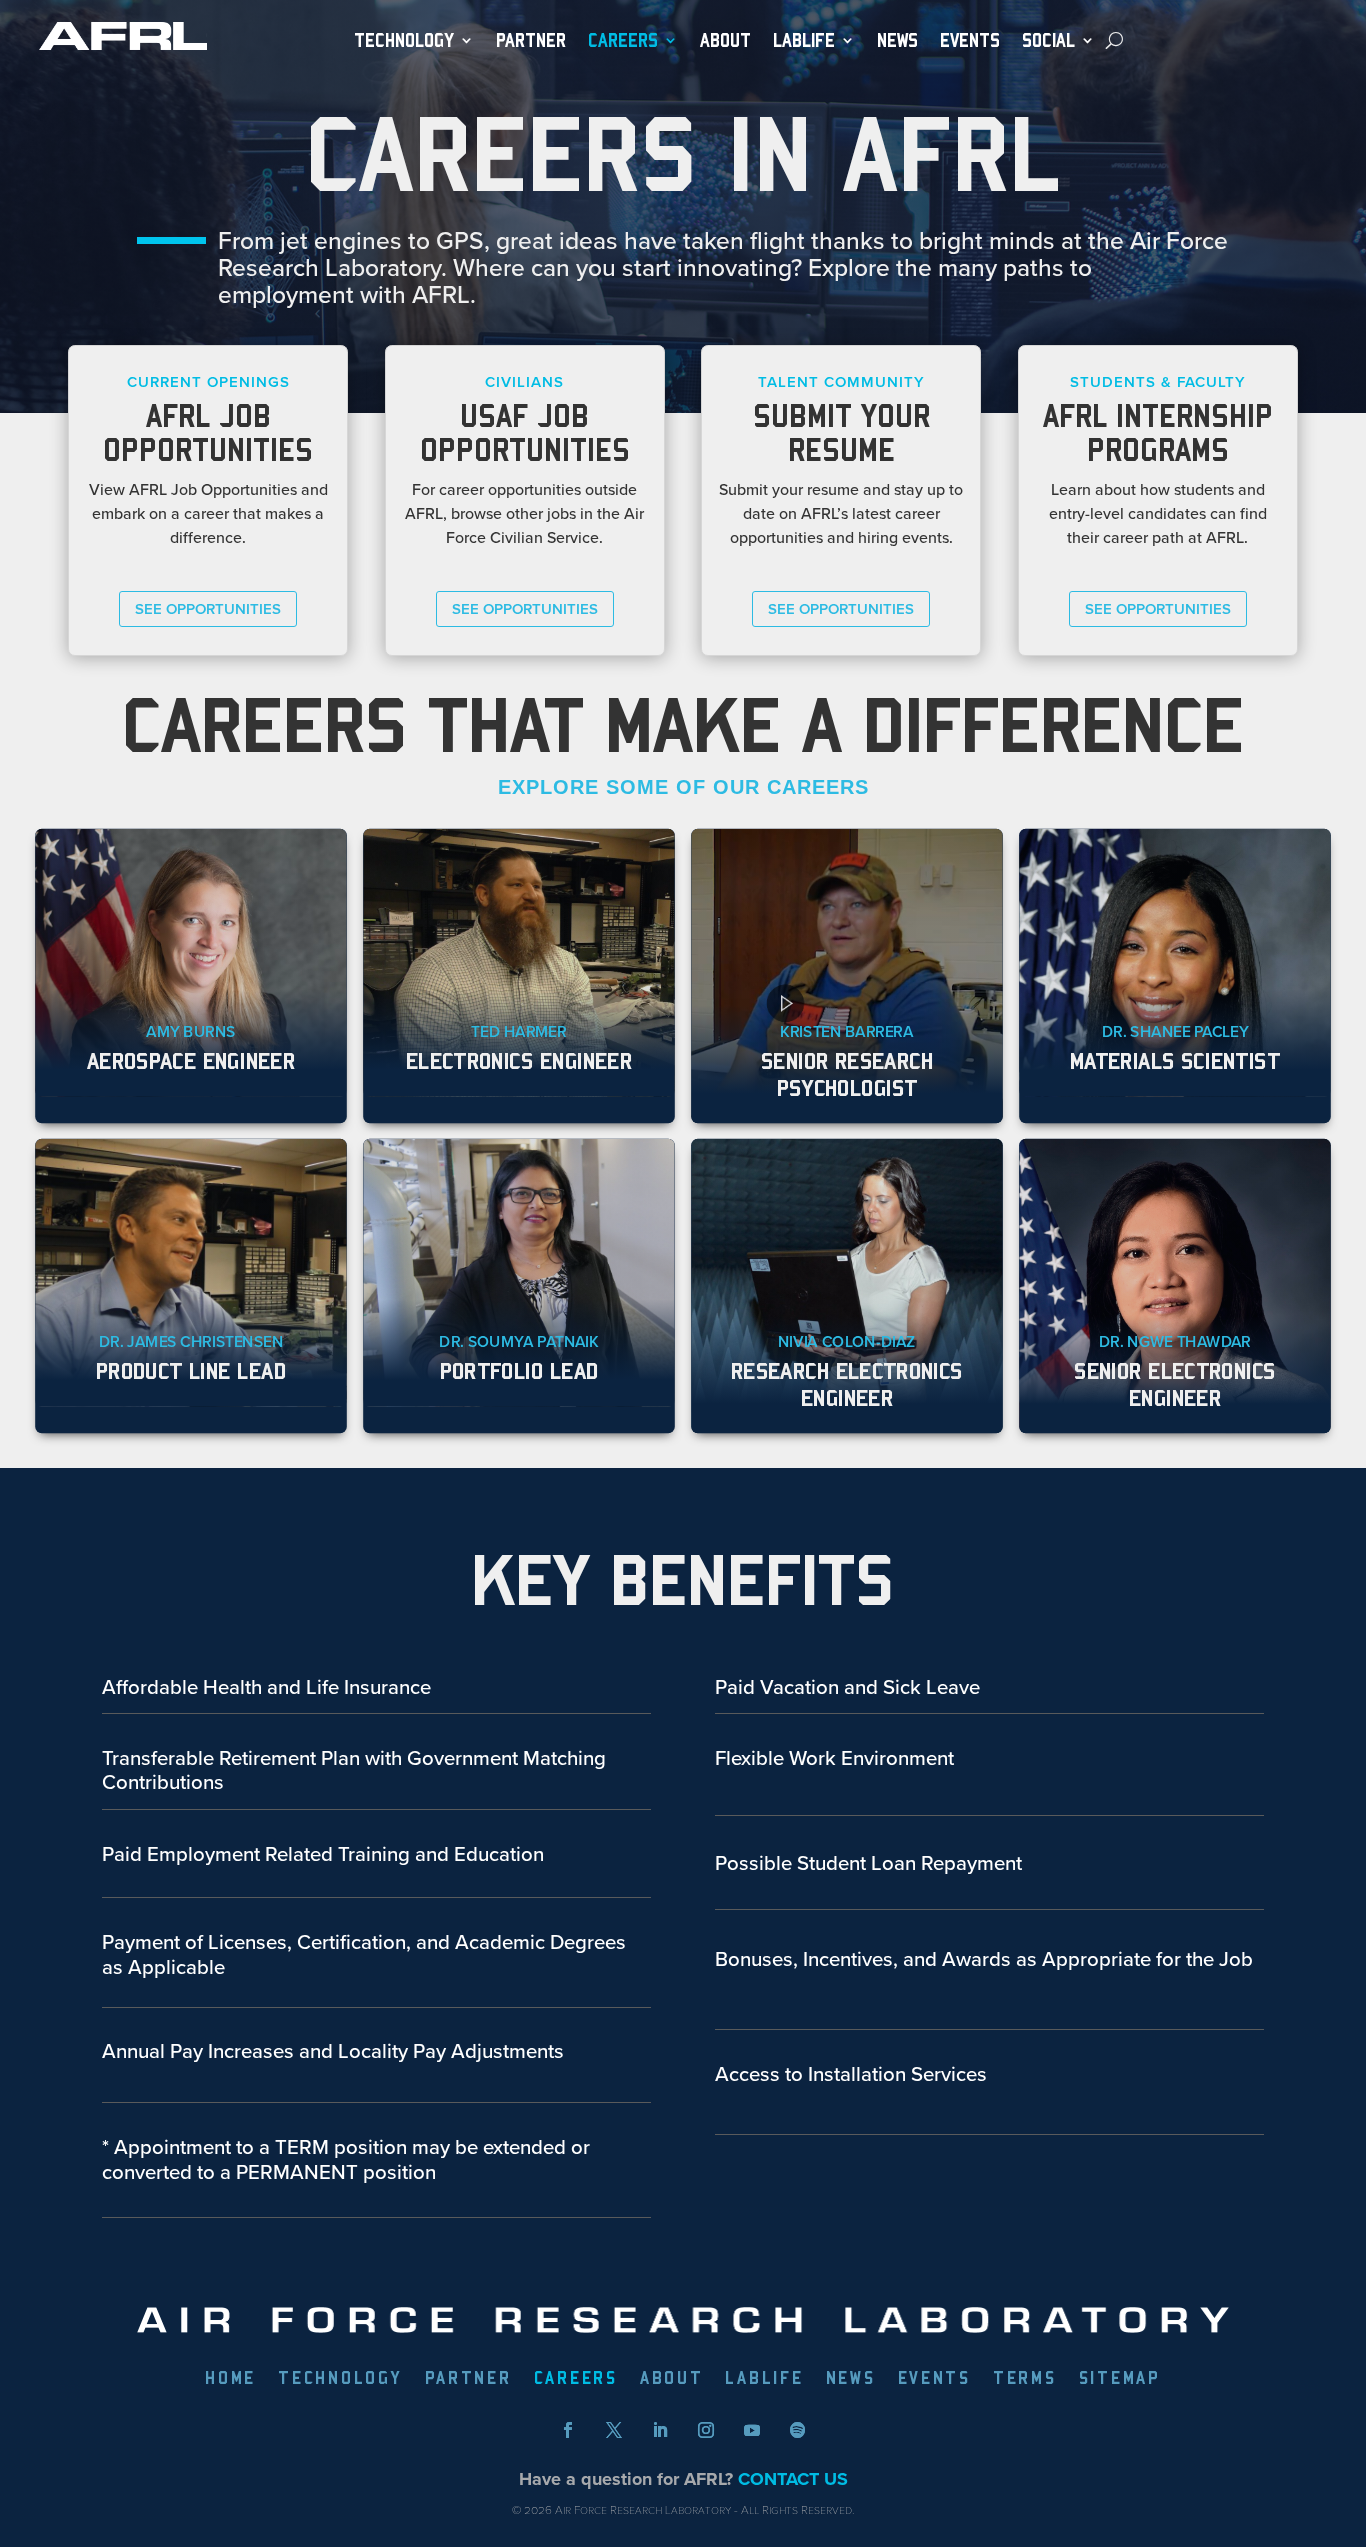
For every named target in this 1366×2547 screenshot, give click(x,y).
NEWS (897, 40)
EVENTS (970, 40)
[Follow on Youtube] (752, 2430)
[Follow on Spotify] (798, 2430)
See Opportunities (208, 608)
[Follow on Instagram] (706, 2430)
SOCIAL (1048, 40)
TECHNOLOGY (404, 40)
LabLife (804, 40)
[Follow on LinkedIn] (660, 2430)
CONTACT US (793, 2479)
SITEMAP (1120, 2379)
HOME (230, 2379)
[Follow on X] (614, 2430)
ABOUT (725, 40)
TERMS (1025, 2379)
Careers (623, 40)
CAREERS (576, 2379)
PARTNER (531, 40)
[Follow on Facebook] (568, 2430)
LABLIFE (764, 2379)
